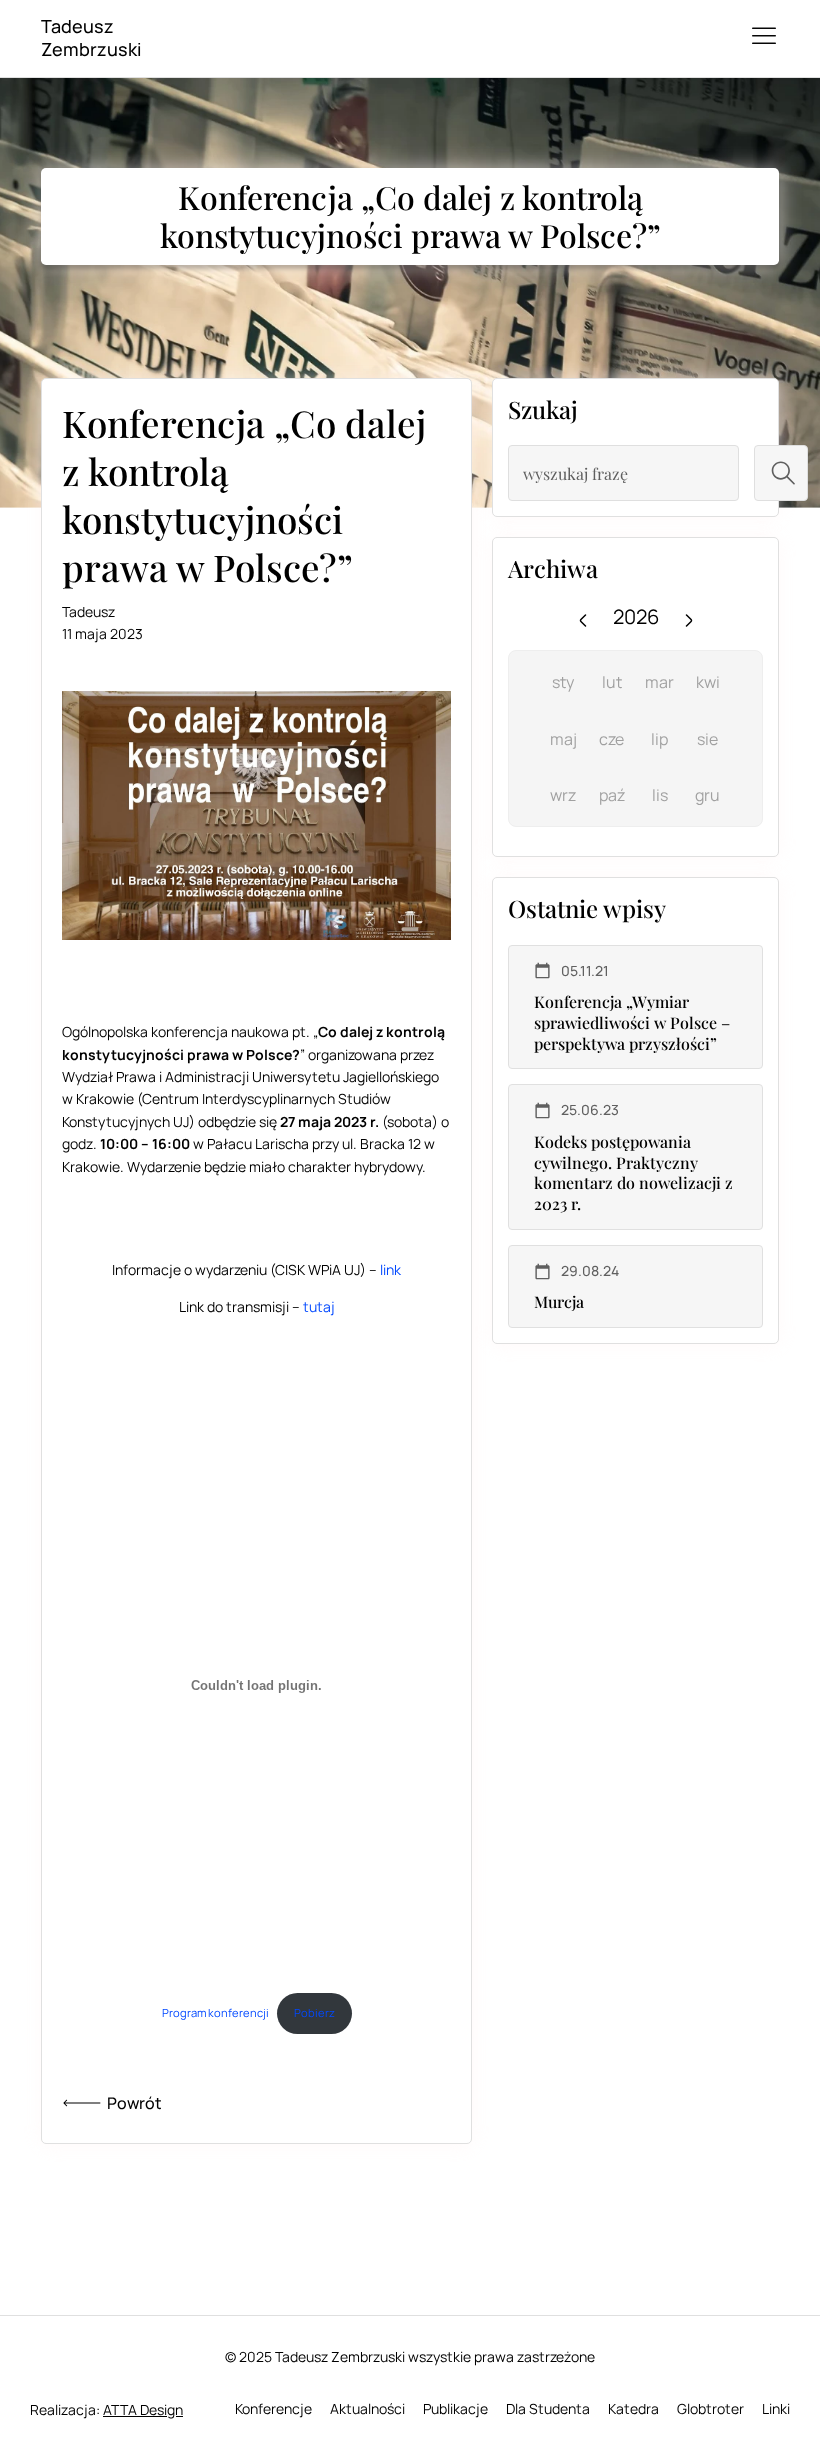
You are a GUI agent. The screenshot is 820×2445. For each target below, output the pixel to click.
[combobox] (623, 473)
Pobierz (314, 2012)
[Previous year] (583, 617)
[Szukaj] (781, 473)
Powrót (134, 2103)
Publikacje (455, 2408)
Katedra (633, 2408)
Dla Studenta (548, 2408)
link (390, 1269)
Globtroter (710, 2408)
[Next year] (689, 617)
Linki (776, 2408)
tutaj (319, 1306)
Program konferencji (215, 2012)
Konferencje (273, 2408)
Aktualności (367, 2408)
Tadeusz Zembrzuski (91, 37)
